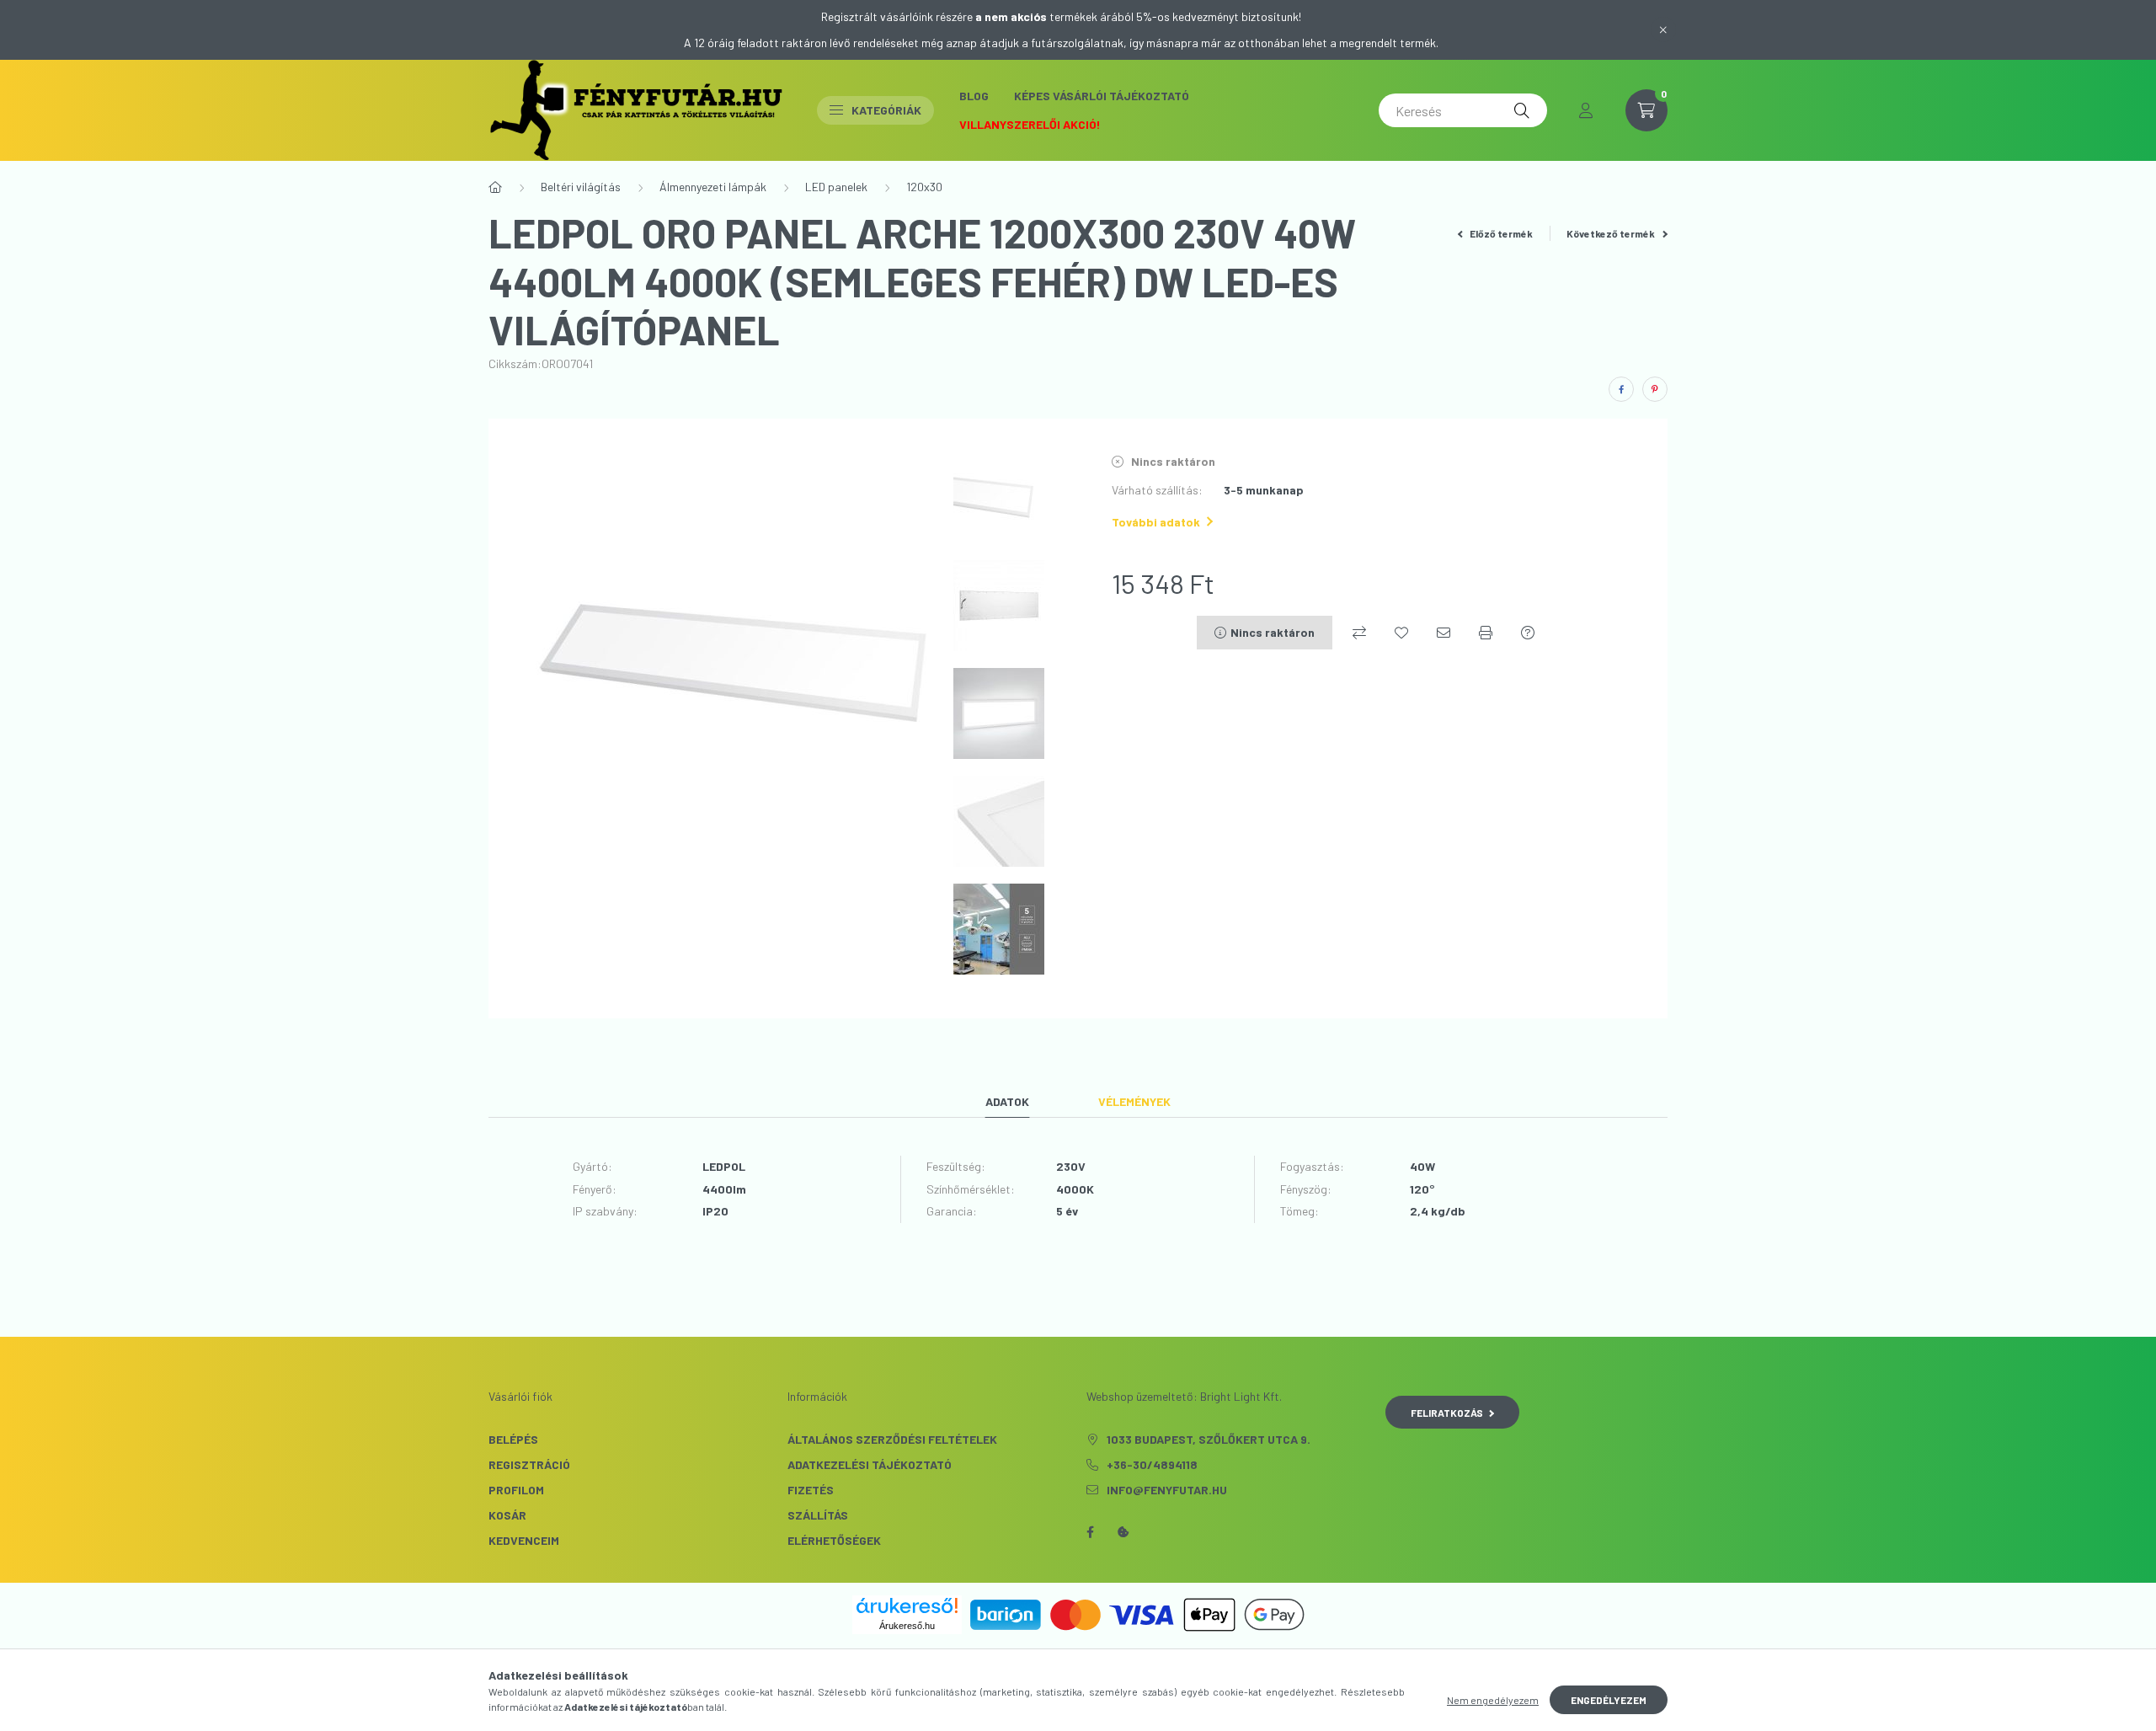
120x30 (924, 187)
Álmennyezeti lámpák (713, 187)
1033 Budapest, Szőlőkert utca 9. (1209, 1439)
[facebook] (1621, 389)
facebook (1090, 1532)
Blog (974, 96)
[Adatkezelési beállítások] (1123, 1532)
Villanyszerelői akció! (1030, 124)
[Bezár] (1663, 29)
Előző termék (1500, 233)
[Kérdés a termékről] (1528, 633)
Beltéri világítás (581, 187)
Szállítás (818, 1515)
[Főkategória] (495, 187)
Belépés (513, 1439)
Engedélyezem (1609, 1700)
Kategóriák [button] (886, 110)
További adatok (1156, 522)
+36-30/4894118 (1152, 1464)
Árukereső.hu (907, 1626)
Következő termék (1612, 233)
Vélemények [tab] (1134, 1101)
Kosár (507, 1515)
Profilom (516, 1490)
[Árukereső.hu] (907, 1605)
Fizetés (811, 1490)
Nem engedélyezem (1493, 1700)
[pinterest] (1655, 389)
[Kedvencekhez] (1401, 633)
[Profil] (1586, 110)
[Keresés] (1522, 110)
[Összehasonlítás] (1359, 633)
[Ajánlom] (1444, 633)
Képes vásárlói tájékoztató (1102, 96)
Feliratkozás (1447, 1413)
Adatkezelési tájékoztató (870, 1464)
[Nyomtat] (1486, 633)
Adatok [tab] (1007, 1101)
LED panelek (836, 187)
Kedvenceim (524, 1540)
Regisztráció (529, 1464)
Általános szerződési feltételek (892, 1439)
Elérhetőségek (834, 1540)
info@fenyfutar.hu (1167, 1490)
